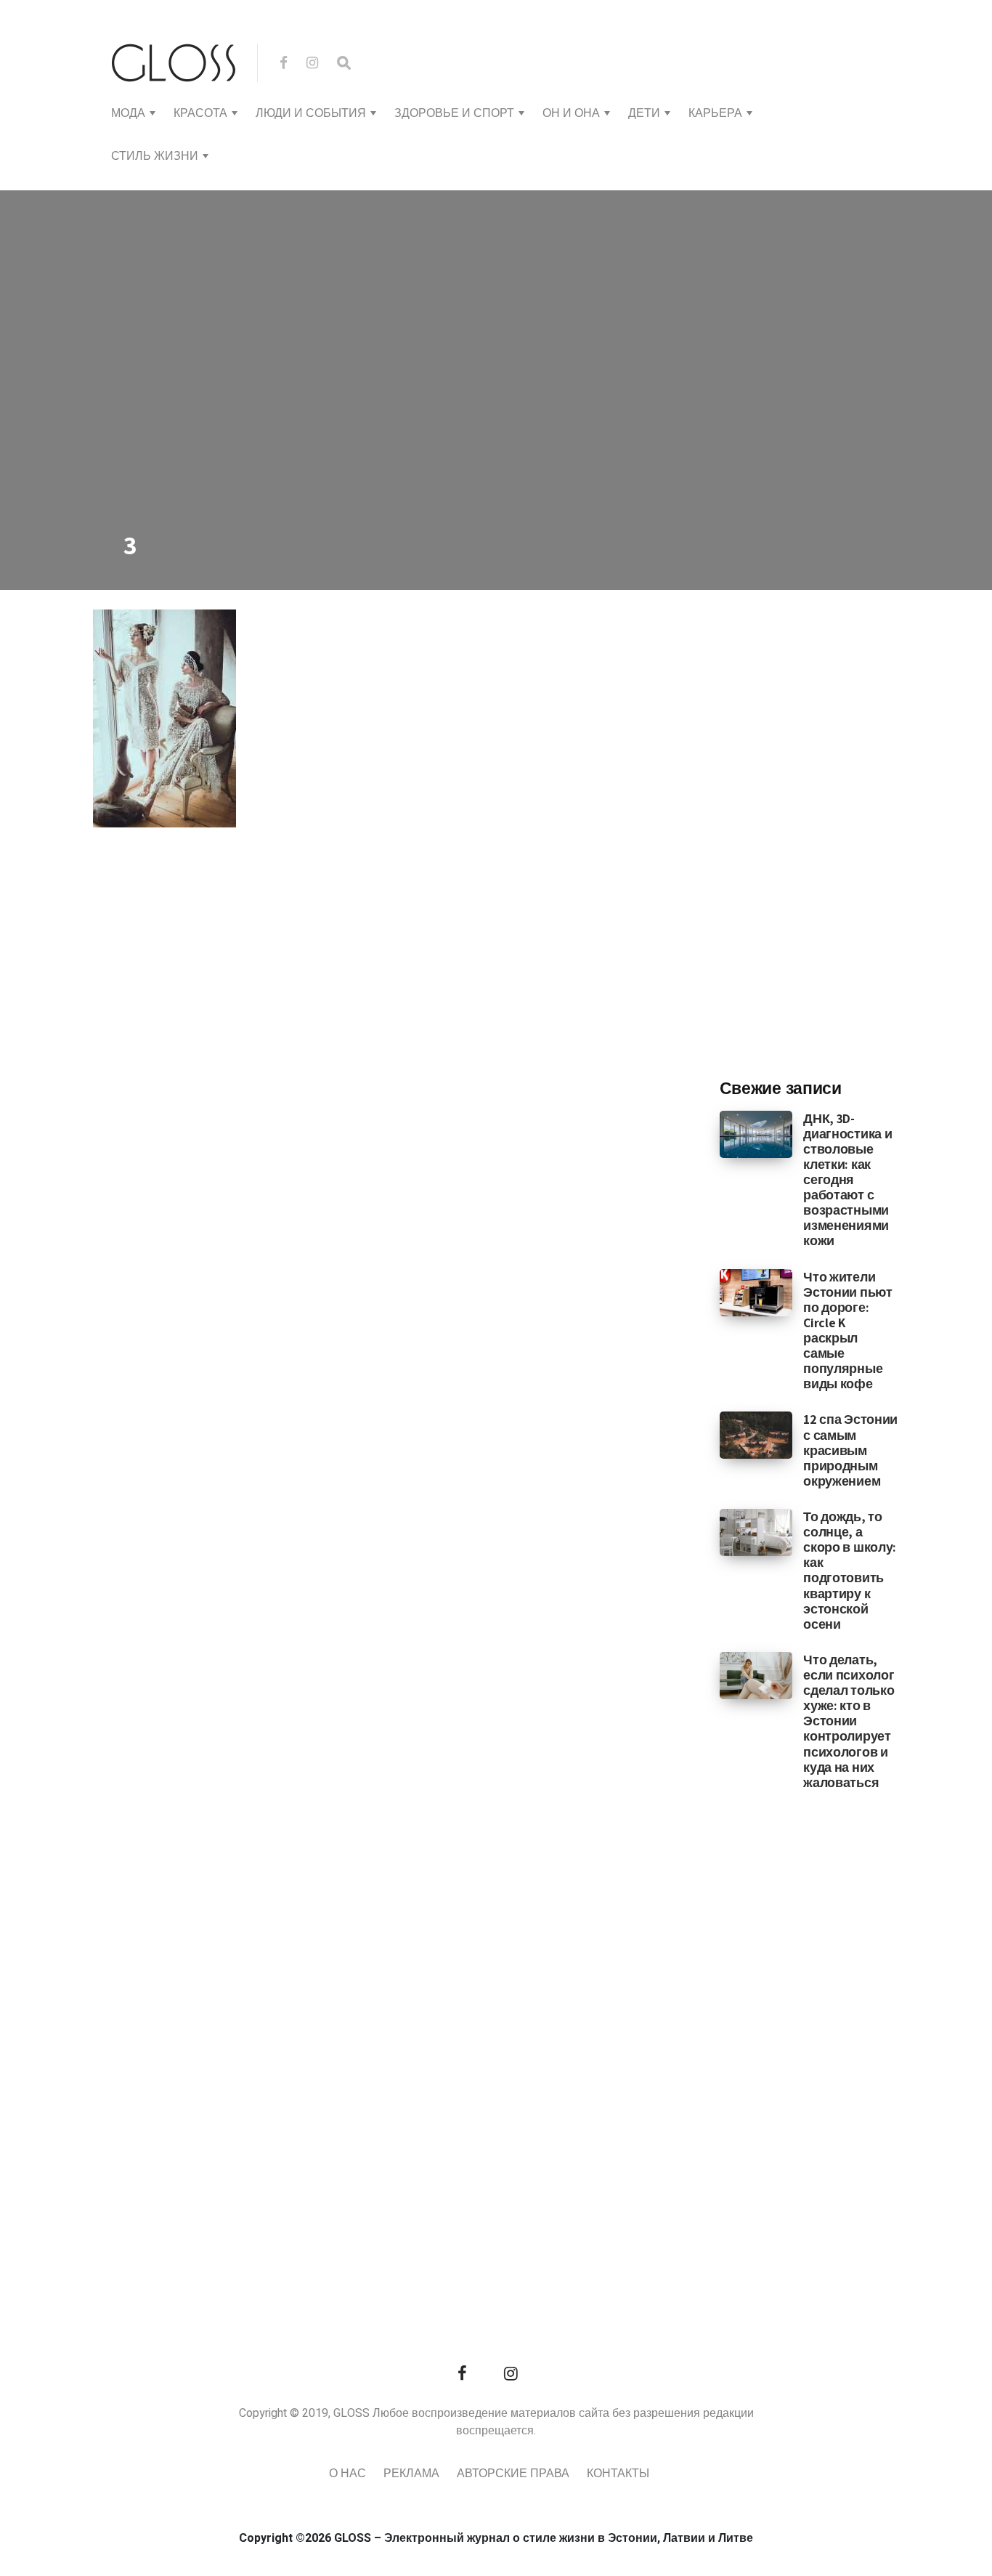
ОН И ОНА (571, 113)
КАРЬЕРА (715, 113)
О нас (347, 2474)
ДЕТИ (644, 113)
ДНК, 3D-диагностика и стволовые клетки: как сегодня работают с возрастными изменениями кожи (847, 1180)
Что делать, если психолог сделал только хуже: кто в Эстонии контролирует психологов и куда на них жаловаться (849, 1721)
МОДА (128, 113)
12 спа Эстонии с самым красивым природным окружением (850, 1450)
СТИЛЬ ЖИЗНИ (155, 156)
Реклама (411, 2474)
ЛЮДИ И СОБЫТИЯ (311, 113)
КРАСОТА (200, 113)
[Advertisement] (829, 827)
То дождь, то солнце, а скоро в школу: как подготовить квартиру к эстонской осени (850, 1570)
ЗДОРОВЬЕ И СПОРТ (454, 113)
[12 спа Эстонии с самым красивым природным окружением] (756, 1435)
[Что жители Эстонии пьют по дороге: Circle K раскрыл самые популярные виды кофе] (756, 1292)
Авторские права (513, 2474)
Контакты (618, 2474)
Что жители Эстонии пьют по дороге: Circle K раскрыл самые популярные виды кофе (847, 1330)
